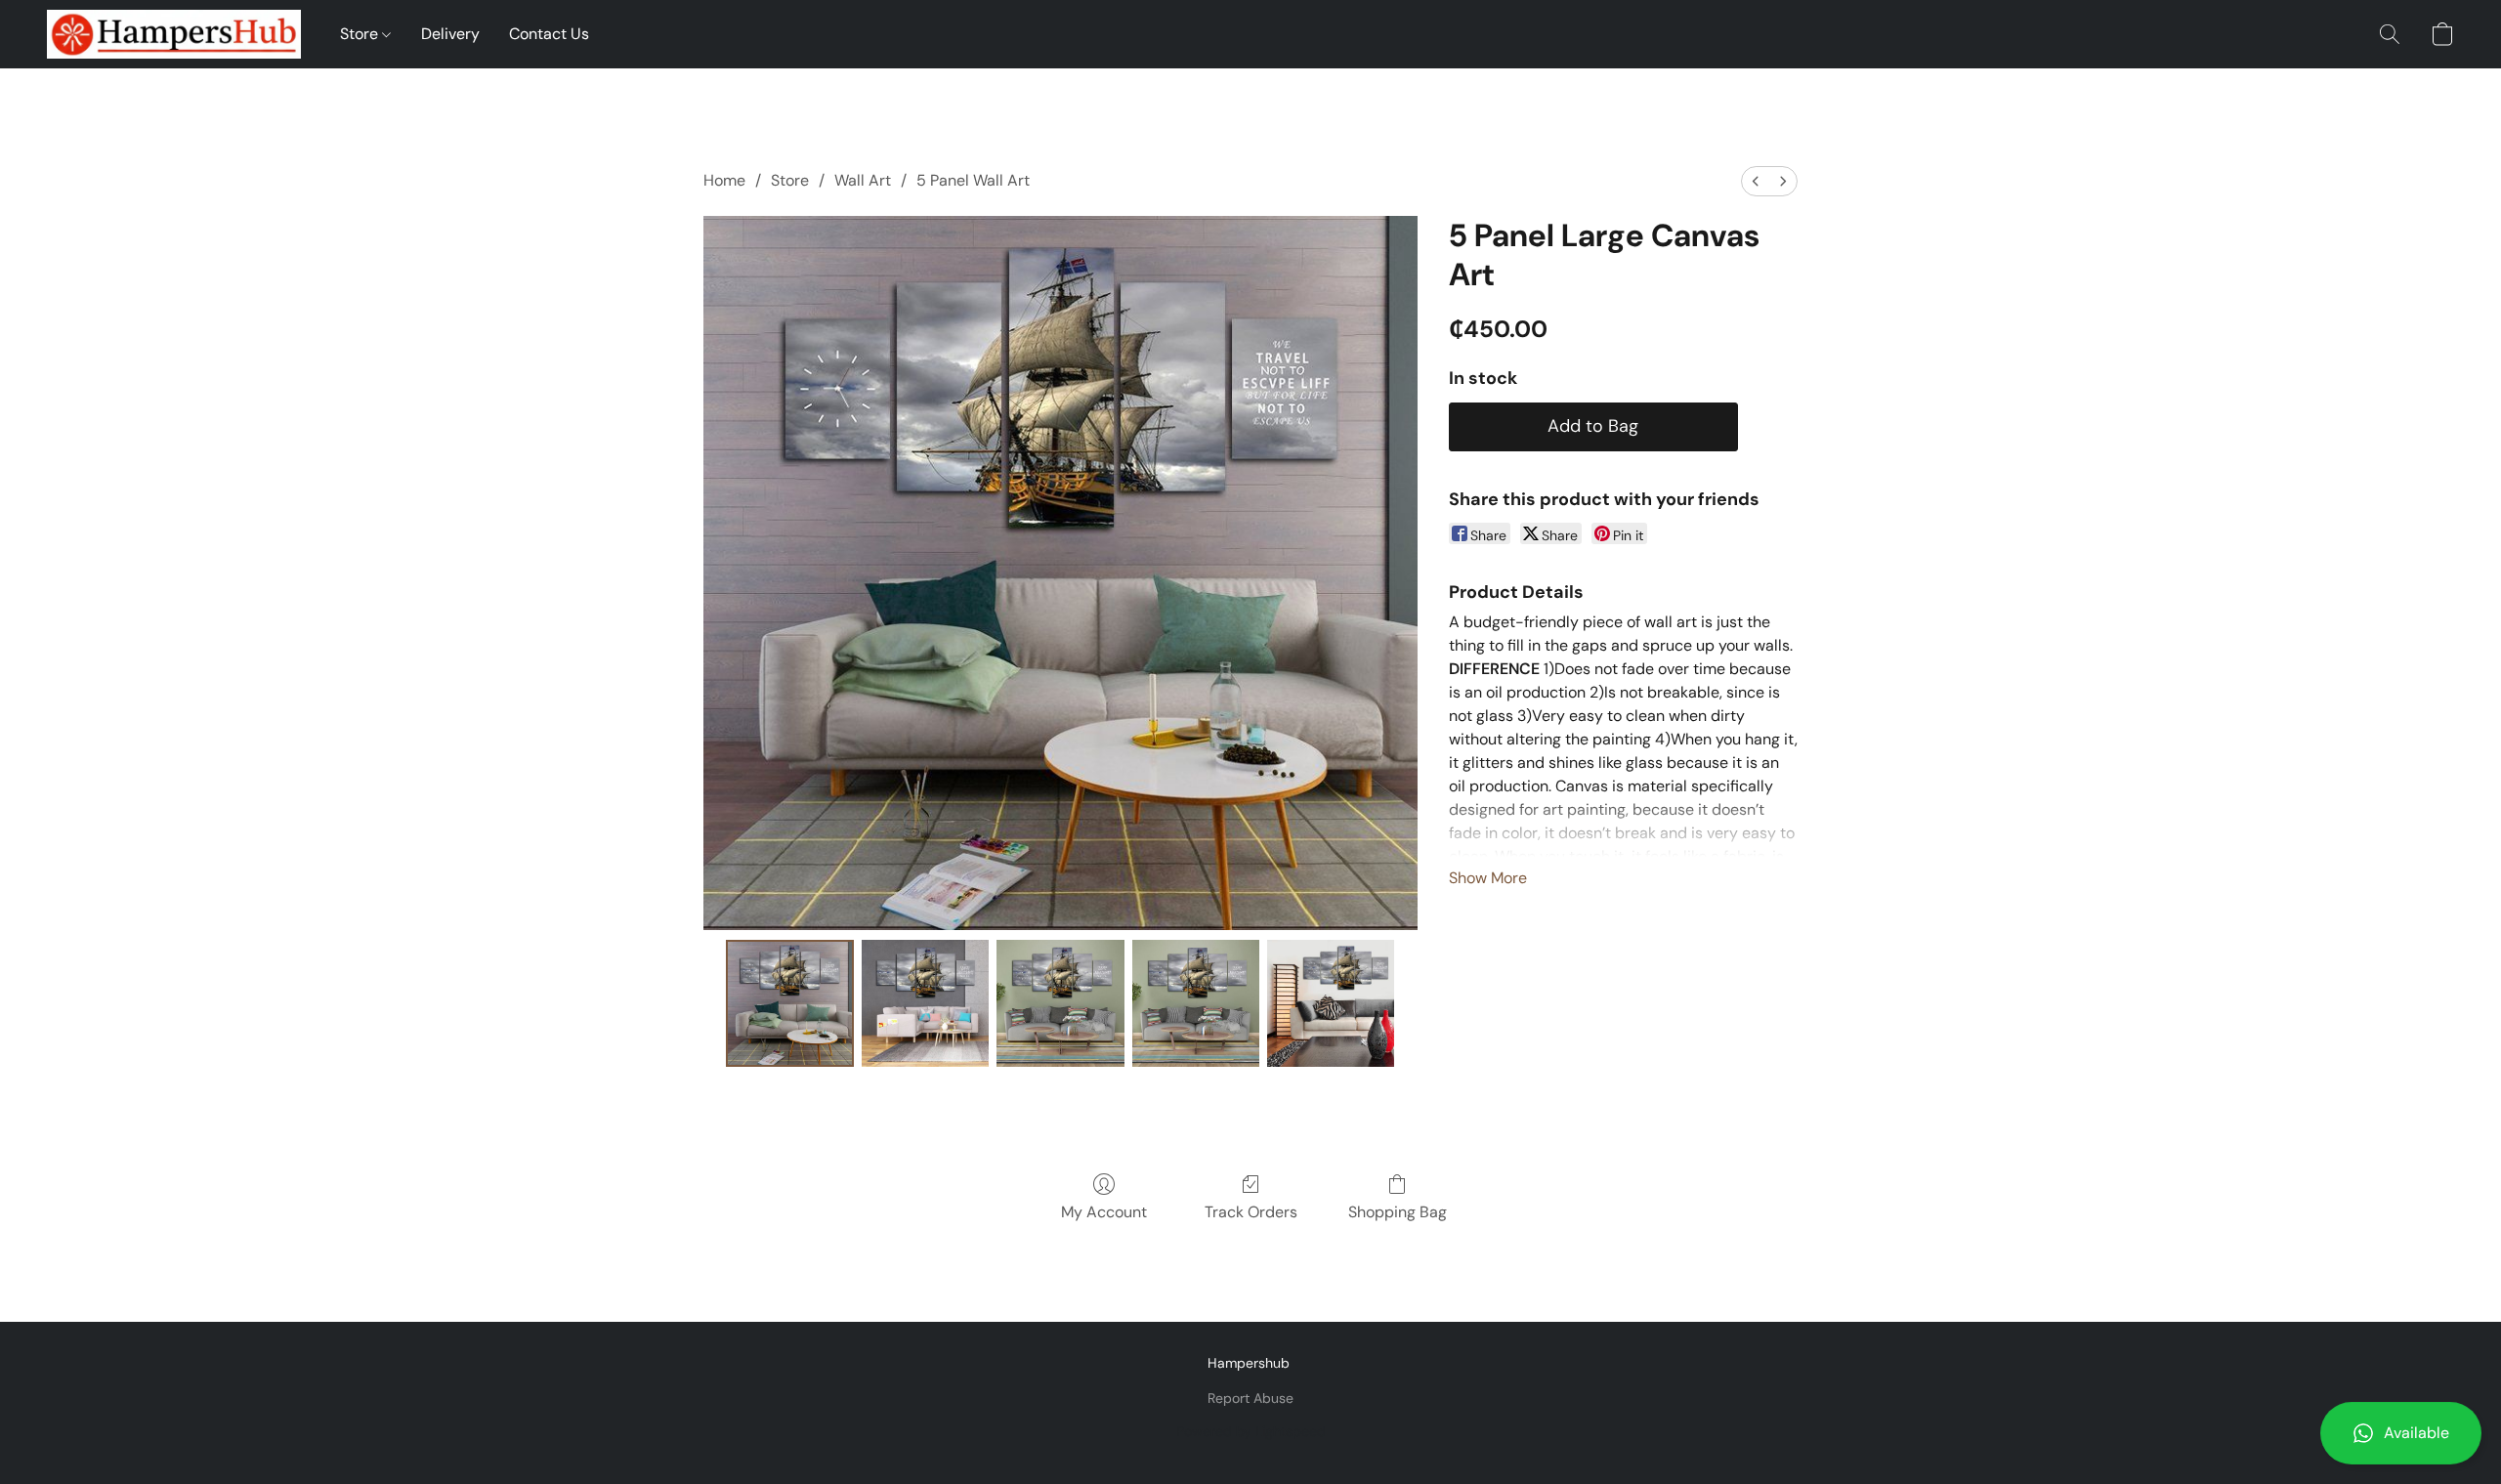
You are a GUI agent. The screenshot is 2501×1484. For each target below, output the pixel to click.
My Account (1104, 1212)
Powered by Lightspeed (1251, 1431)
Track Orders (1251, 1212)
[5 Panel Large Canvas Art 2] (1060, 1003)
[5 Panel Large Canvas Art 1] (925, 1003)
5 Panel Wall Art (973, 180)
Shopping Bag (1398, 1212)
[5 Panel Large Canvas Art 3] (1196, 1003)
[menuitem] (1756, 181)
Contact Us (549, 34)
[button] (2401, 1433)
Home (724, 180)
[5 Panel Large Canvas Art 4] (1331, 1003)
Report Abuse (1250, 1398)
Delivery (450, 34)
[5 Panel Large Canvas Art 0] (789, 1003)
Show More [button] (1488, 878)
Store (361, 34)
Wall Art (863, 180)
